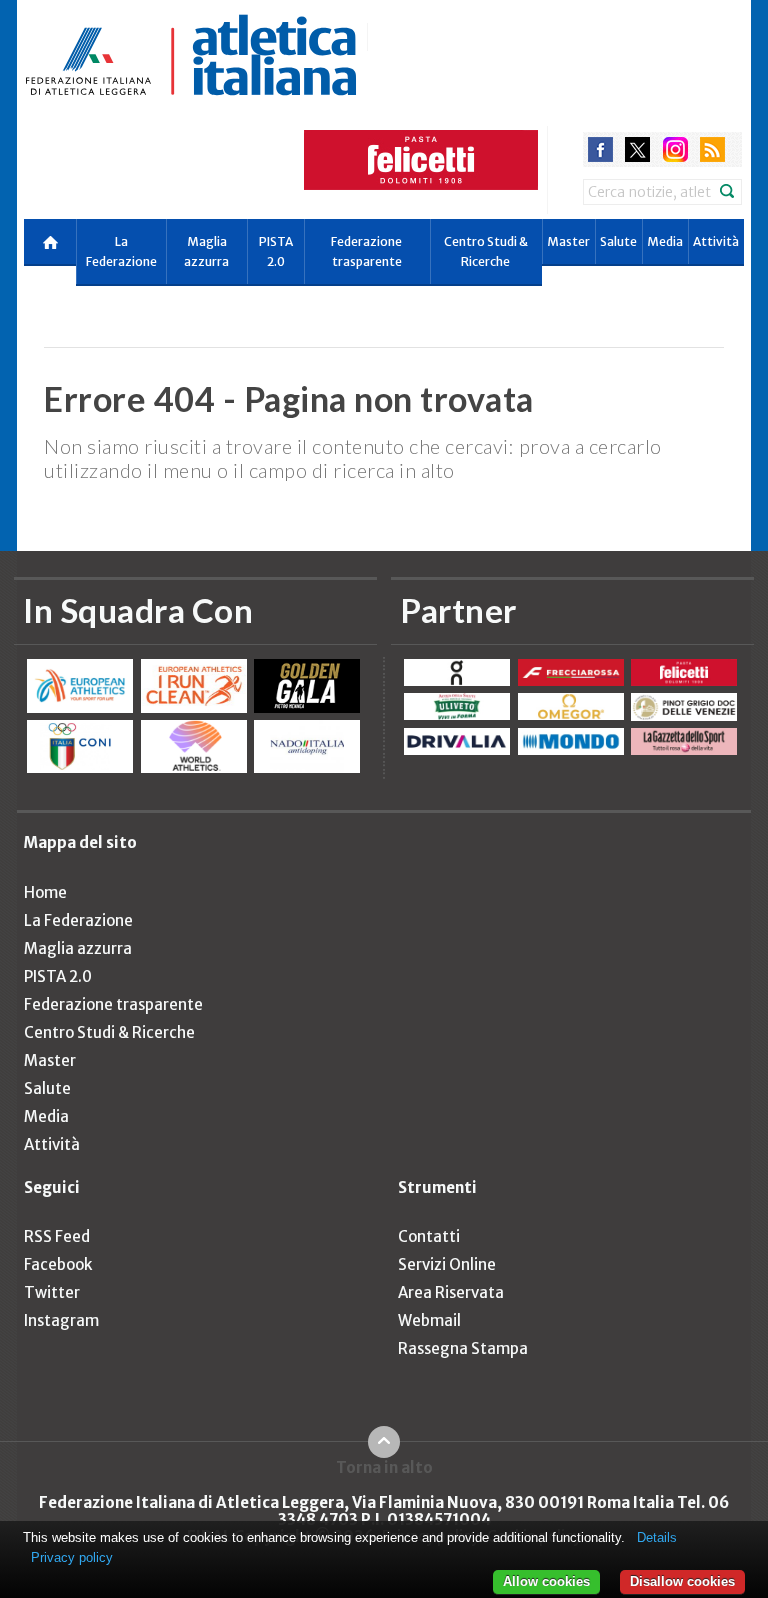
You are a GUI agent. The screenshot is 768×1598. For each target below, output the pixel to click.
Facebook (58, 1264)
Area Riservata (451, 1292)
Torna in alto (384, 1467)
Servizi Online (447, 1264)
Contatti (429, 1236)
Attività (716, 241)
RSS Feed (57, 1236)
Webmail (429, 1320)
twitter (637, 149)
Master (568, 241)
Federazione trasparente (366, 251)
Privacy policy (72, 1557)
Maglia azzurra (206, 251)
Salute (618, 241)
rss (712, 149)
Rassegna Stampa (463, 1348)
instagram (675, 149)
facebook (600, 149)
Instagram (61, 1320)
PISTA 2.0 (276, 251)
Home (45, 892)
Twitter (52, 1292)
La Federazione (121, 251)
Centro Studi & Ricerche (486, 251)
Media (665, 241)
